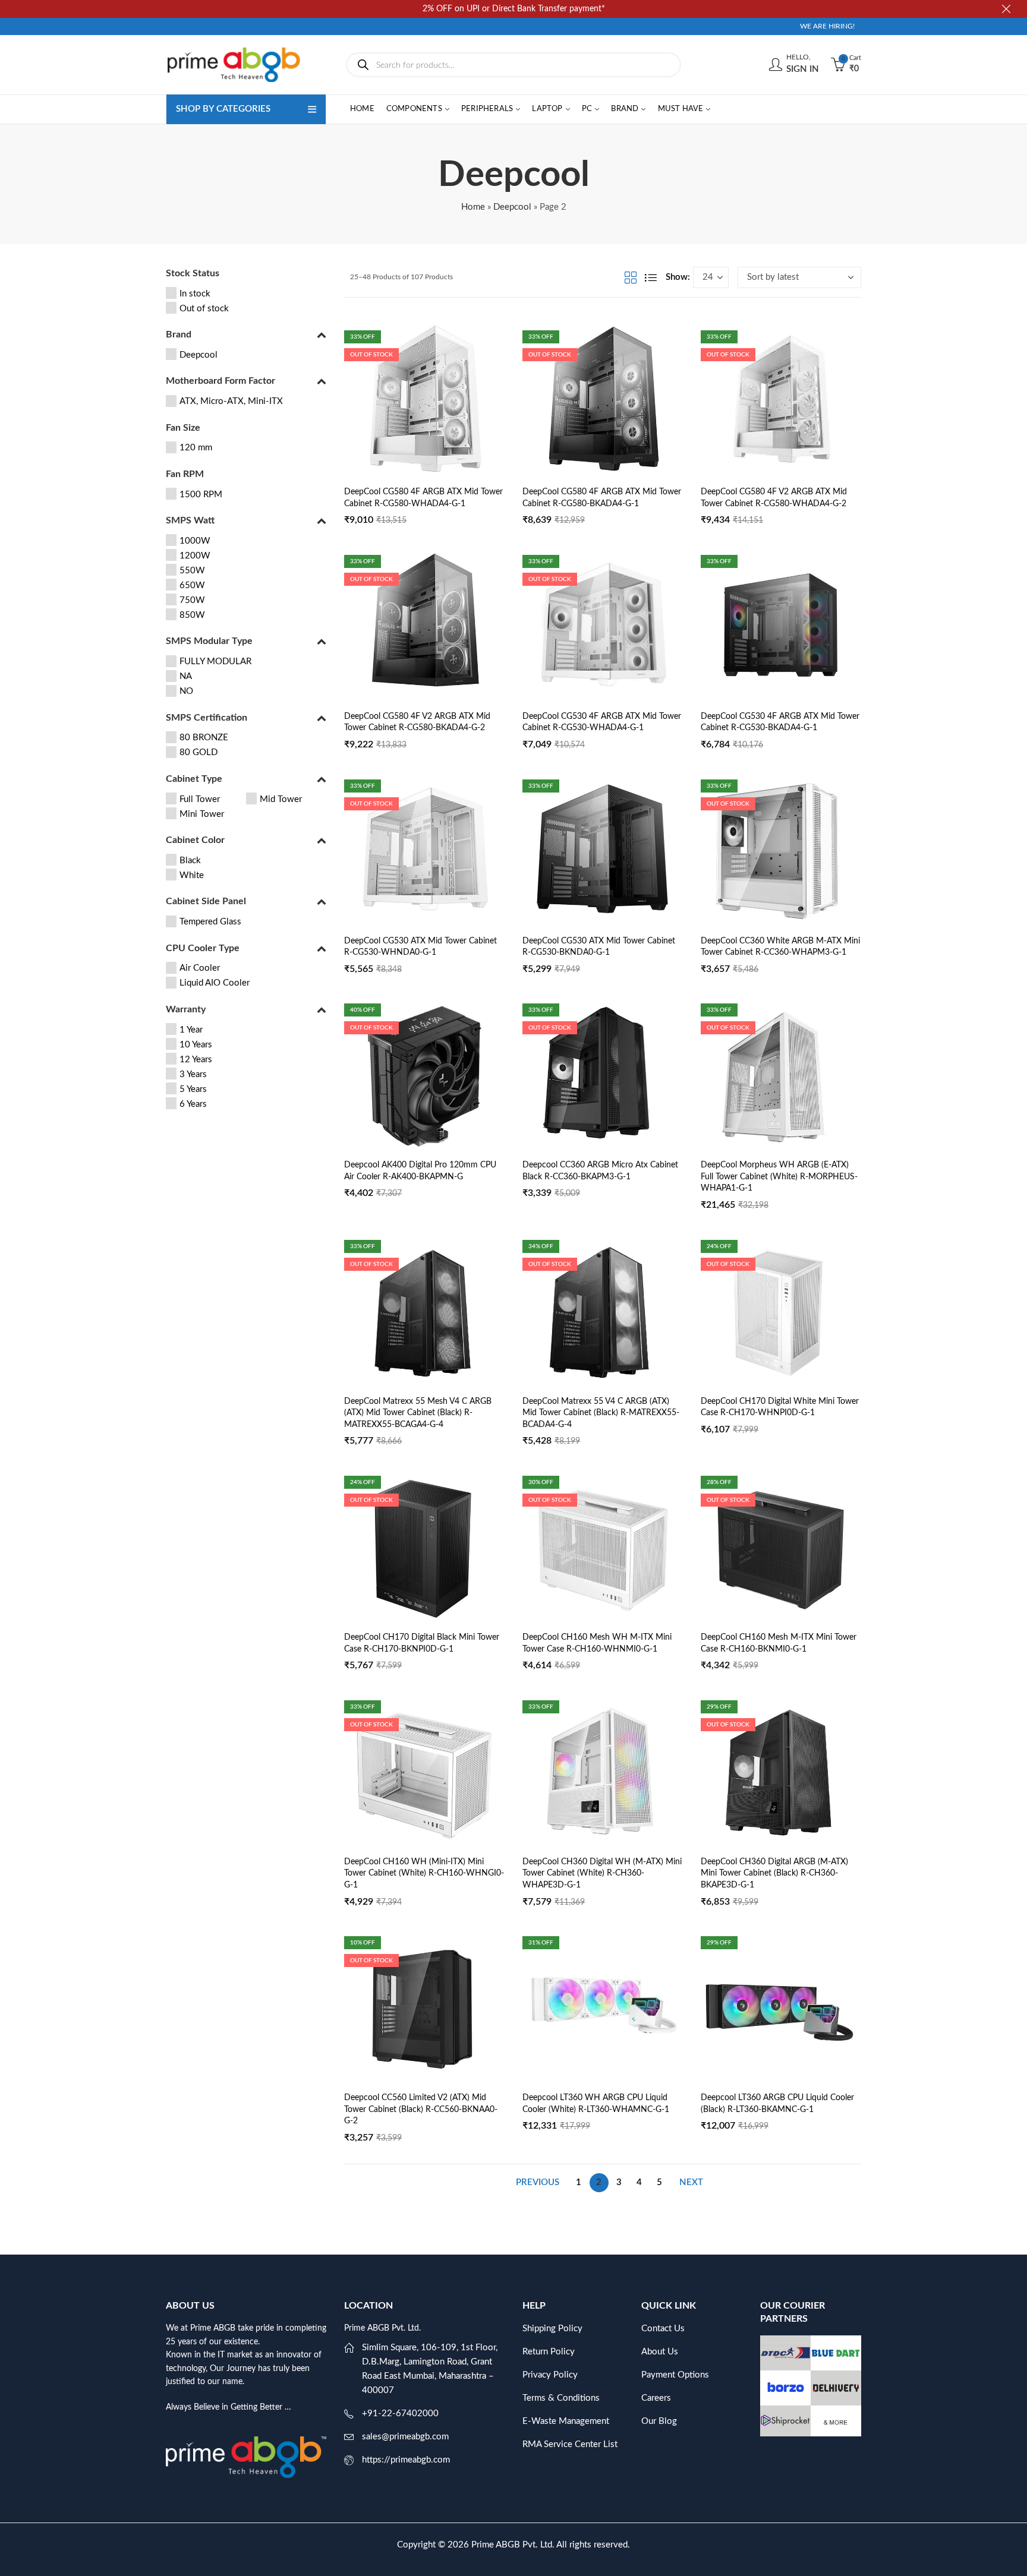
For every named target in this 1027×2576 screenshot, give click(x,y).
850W (192, 615)
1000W (195, 541)
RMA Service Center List (570, 2444)
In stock (195, 294)
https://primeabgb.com (406, 2460)
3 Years (193, 1074)
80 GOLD (199, 752)
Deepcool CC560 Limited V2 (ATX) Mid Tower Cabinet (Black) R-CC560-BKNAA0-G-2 (421, 2109)
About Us (660, 2352)
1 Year (191, 1030)
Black (190, 861)
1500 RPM (201, 495)
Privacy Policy (550, 2375)
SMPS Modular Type (209, 641)
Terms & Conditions (561, 2398)
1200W (195, 556)
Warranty (186, 1009)
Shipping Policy (552, 2329)
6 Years (193, 1104)
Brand (179, 334)
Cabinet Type (194, 779)
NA (186, 676)
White (192, 875)
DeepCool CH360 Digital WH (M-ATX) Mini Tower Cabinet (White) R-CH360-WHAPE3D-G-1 (602, 1873)
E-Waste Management (566, 2421)
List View (651, 277)
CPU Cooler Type (203, 948)
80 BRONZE (204, 738)
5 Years (193, 1089)
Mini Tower (202, 814)
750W (192, 600)
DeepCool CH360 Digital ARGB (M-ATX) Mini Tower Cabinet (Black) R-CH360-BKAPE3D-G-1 (774, 1873)
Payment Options (675, 2375)
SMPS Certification (207, 718)
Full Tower (200, 799)
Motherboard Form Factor (220, 381)
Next (691, 2182)
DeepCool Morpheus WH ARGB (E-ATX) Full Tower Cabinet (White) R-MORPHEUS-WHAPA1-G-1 (779, 1177)
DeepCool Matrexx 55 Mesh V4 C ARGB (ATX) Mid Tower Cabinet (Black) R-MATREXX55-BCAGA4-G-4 (418, 1413)
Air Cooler (200, 968)
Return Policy (549, 2352)
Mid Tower (281, 799)
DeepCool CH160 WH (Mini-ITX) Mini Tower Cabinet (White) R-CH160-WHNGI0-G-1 (424, 1873)
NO (186, 691)
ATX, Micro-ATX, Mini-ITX (231, 401)
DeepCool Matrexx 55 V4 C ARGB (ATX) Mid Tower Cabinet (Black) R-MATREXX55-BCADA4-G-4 (601, 1413)
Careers (656, 2398)
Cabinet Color (195, 840)
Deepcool (512, 207)
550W (192, 571)
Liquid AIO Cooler (215, 983)
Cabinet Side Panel (206, 901)
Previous (538, 2182)
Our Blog (659, 2421)
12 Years (196, 1060)
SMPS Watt (190, 520)
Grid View (631, 277)
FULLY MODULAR (215, 662)
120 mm (196, 448)
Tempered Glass (210, 922)
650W (192, 585)
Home (473, 207)
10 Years (196, 1045)
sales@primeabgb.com (405, 2437)
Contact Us (663, 2329)
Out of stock (204, 309)
